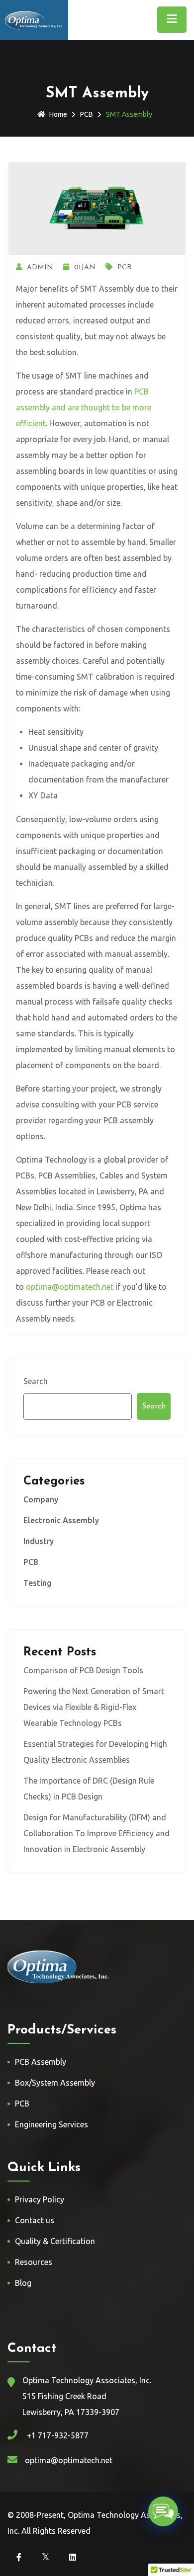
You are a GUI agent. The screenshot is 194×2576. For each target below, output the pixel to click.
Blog (23, 2283)
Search (36, 1381)
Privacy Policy (40, 2199)
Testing (37, 1583)
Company (41, 1499)
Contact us (35, 2220)
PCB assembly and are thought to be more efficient (84, 407)
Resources (34, 2262)
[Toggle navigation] (172, 20)
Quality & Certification (55, 2241)
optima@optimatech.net (70, 1287)
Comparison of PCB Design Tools (83, 1670)
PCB (87, 114)
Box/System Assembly (55, 2083)
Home (58, 114)
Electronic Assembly (61, 1520)
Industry (39, 1541)
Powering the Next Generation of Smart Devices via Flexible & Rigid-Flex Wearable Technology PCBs (94, 1707)
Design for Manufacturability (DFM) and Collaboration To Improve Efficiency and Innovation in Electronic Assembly (97, 1833)
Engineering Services (51, 2124)
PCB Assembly (41, 2062)
